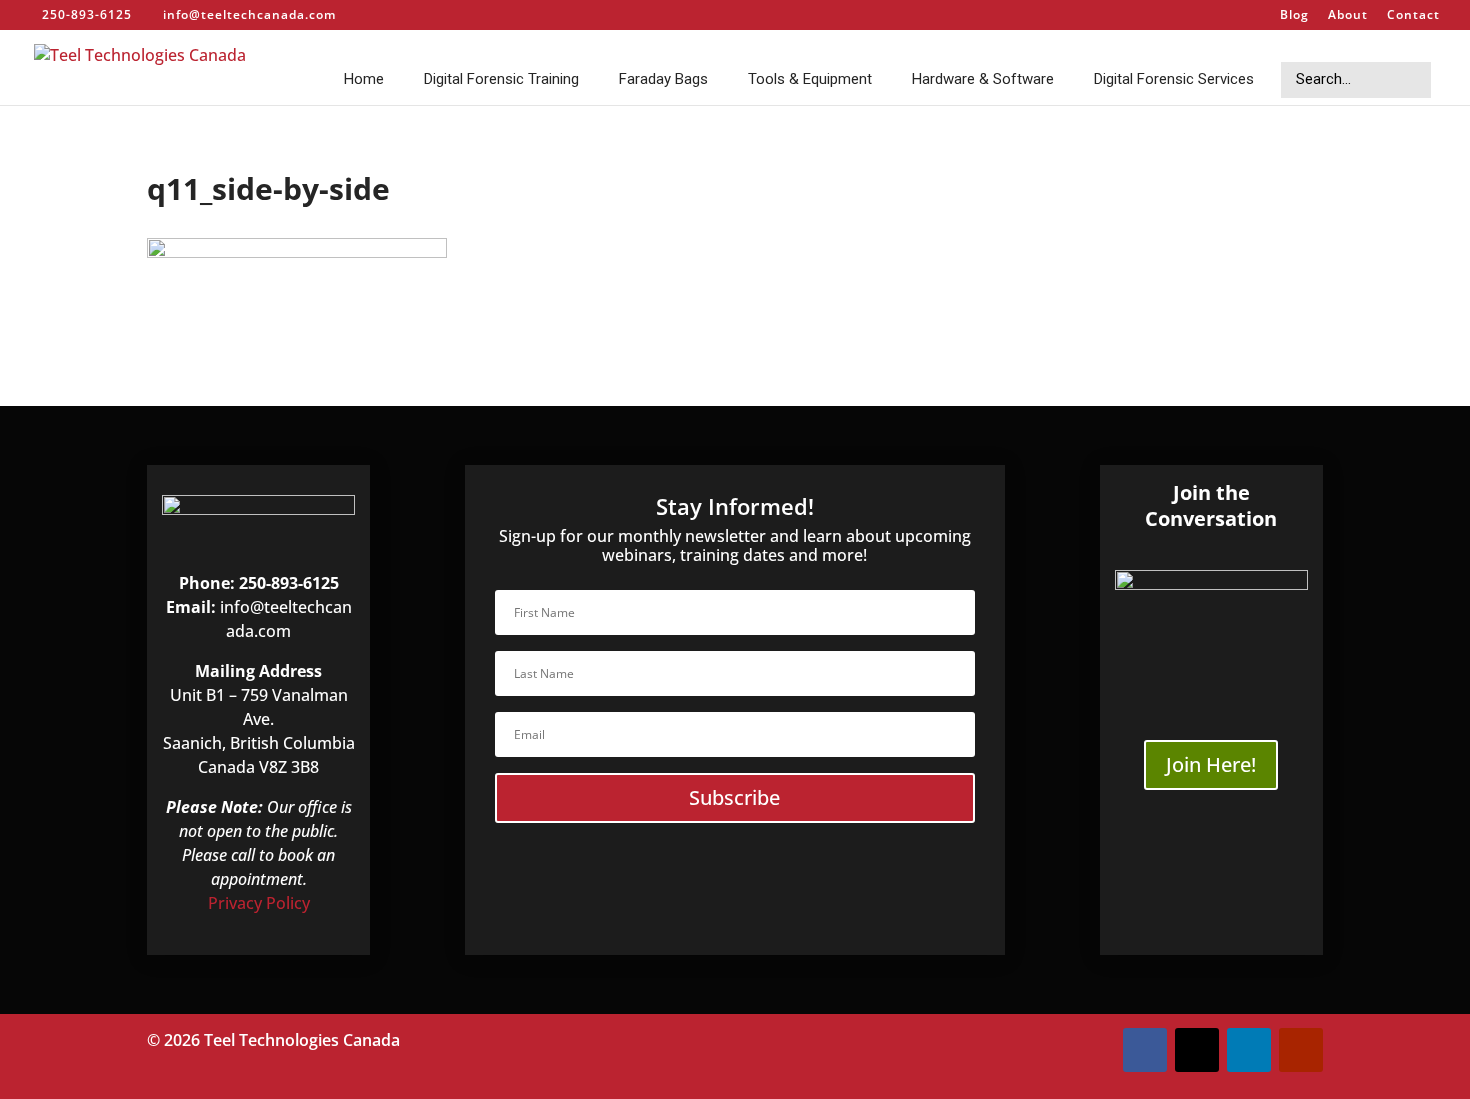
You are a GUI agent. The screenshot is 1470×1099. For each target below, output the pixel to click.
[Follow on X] (1197, 1050)
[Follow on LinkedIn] (1249, 1050)
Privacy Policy (259, 903)
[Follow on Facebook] (1145, 1050)
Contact (1413, 16)
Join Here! (1211, 764)
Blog (1294, 16)
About (1348, 16)
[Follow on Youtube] (1301, 1050)
